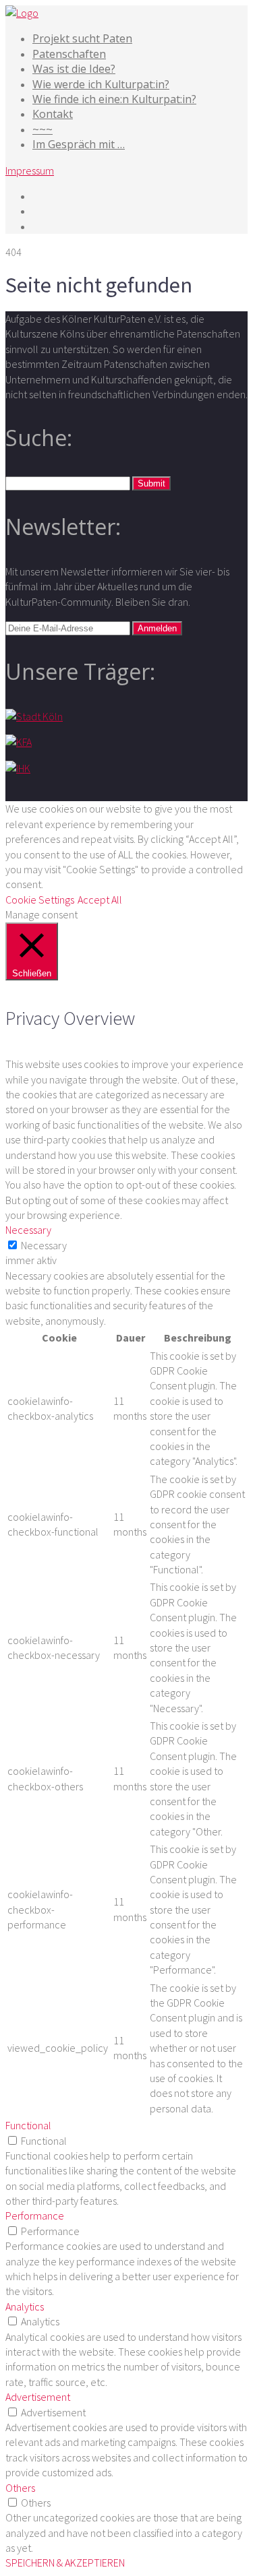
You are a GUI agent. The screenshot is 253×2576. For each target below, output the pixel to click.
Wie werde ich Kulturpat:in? (101, 84)
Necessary (44, 1245)
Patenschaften (69, 54)
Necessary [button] (28, 1230)
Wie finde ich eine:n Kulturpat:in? (114, 99)
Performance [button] (35, 2216)
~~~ (43, 129)
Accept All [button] (100, 900)
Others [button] (20, 2488)
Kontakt (53, 114)
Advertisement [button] (38, 2397)
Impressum (30, 170)
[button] (151, 483)
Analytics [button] (25, 2306)
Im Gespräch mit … (79, 144)
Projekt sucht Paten (82, 38)
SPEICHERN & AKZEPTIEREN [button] (65, 2563)
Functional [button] (28, 2125)
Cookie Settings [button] (40, 900)
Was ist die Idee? (74, 69)
